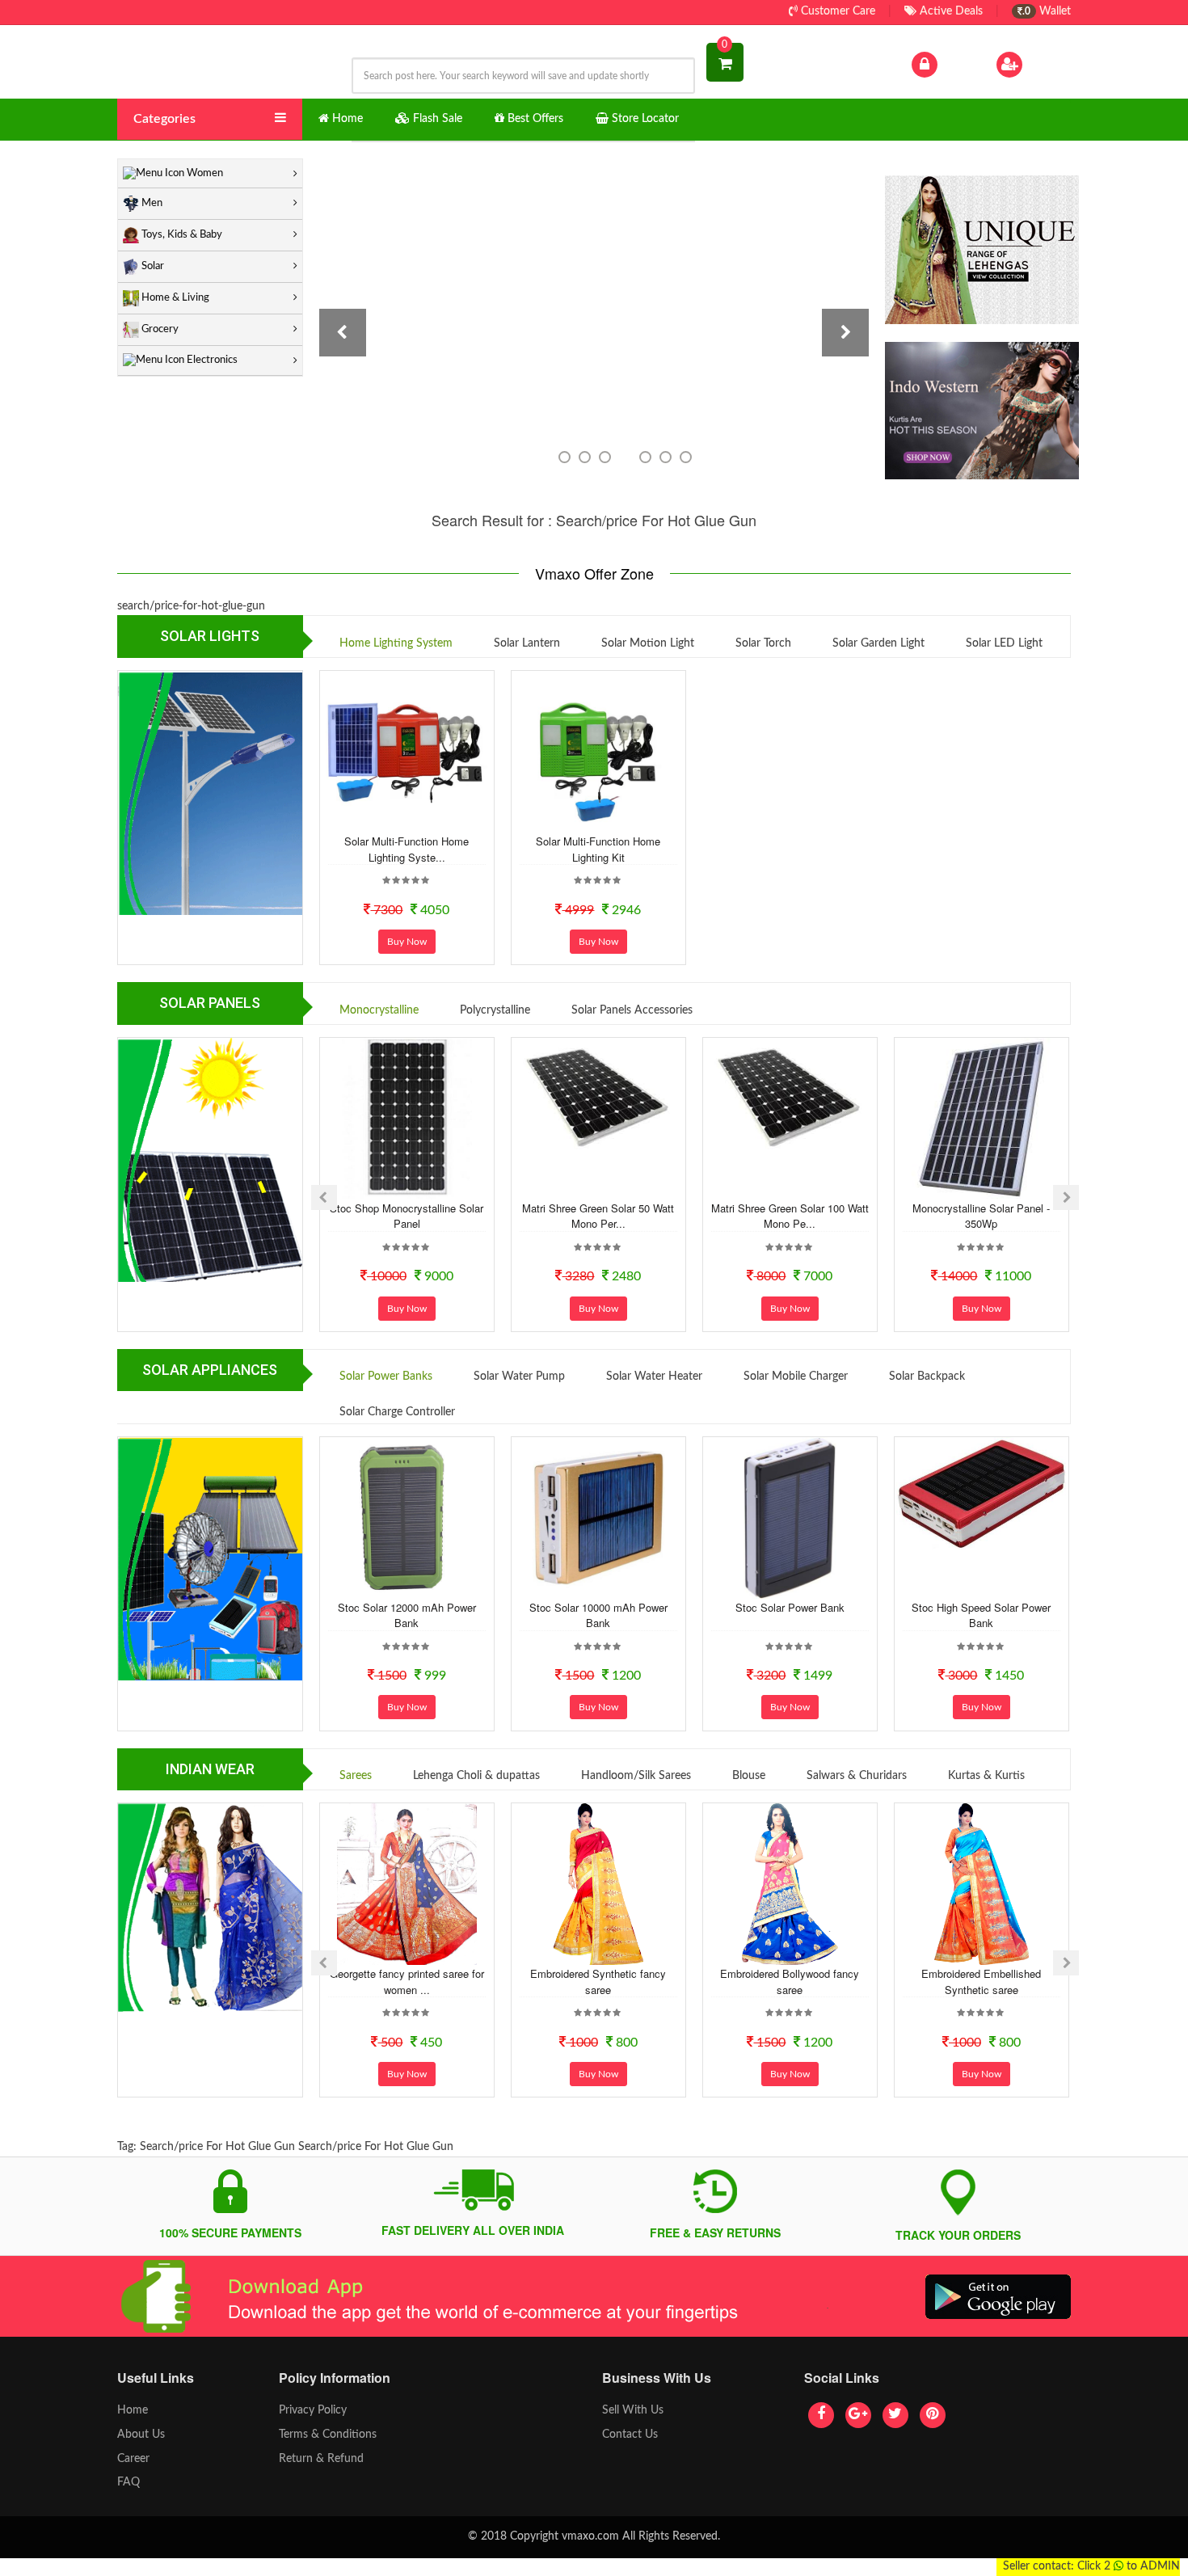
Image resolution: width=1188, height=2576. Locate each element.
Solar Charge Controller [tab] (397, 1412)
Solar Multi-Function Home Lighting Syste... (407, 849)
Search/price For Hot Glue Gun (217, 2147)
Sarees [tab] (356, 1776)
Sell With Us (633, 2410)
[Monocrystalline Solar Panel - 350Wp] (981, 1119)
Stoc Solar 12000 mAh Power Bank (407, 1615)
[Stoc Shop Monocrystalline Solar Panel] (407, 1119)
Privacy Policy (313, 2410)
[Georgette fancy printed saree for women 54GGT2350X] (407, 1884)
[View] (428, 819)
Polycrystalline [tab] (495, 1010)
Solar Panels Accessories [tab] (632, 1010)
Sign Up (1046, 64)
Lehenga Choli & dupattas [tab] (476, 1776)
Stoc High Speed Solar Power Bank (981, 1615)
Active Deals (950, 11)
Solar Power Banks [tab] (386, 1377)
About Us (141, 2435)
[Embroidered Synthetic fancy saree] (598, 1884)
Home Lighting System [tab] (396, 643)
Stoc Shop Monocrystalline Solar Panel (407, 1216)
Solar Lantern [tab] (527, 643)
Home (133, 2410)
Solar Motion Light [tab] (648, 643)
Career (133, 2459)
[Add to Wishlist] (385, 819)
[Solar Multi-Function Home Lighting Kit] (598, 752)
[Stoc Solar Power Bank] (790, 1518)
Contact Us (630, 2435)
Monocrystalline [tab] (379, 1010)
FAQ (128, 2482)
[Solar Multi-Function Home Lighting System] (407, 752)
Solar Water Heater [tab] (654, 1377)
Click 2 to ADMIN (1129, 2566)
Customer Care (836, 11)
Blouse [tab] (749, 1776)
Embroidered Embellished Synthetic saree (981, 1982)
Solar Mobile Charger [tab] (796, 1377)
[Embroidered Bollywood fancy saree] (790, 1884)
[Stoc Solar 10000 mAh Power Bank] (598, 1518)
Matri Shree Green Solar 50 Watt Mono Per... (598, 1216)
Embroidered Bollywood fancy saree (790, 1982)
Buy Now (407, 942)
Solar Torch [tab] (763, 643)
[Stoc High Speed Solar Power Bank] (981, 1494)
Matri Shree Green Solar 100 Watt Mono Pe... (790, 1216)
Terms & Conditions (328, 2435)
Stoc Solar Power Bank (790, 1607)
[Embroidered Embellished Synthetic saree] (981, 1884)
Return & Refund (321, 2459)
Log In (956, 64)
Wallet (1047, 11)
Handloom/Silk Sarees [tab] (636, 1776)
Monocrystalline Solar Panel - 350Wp (981, 1216)
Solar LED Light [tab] (1004, 643)
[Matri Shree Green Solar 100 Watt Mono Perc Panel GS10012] (790, 1097)
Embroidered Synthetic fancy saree (598, 1982)
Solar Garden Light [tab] (878, 643)
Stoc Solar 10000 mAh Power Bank (598, 1615)
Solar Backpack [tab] (927, 1377)
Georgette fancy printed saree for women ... (407, 1982)
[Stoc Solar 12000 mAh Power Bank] (407, 1518)
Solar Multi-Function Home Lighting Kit (598, 849)
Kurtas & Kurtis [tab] (986, 1776)
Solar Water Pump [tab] (519, 1377)
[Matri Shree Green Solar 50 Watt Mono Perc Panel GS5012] (598, 1097)
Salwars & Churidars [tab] (857, 1776)
